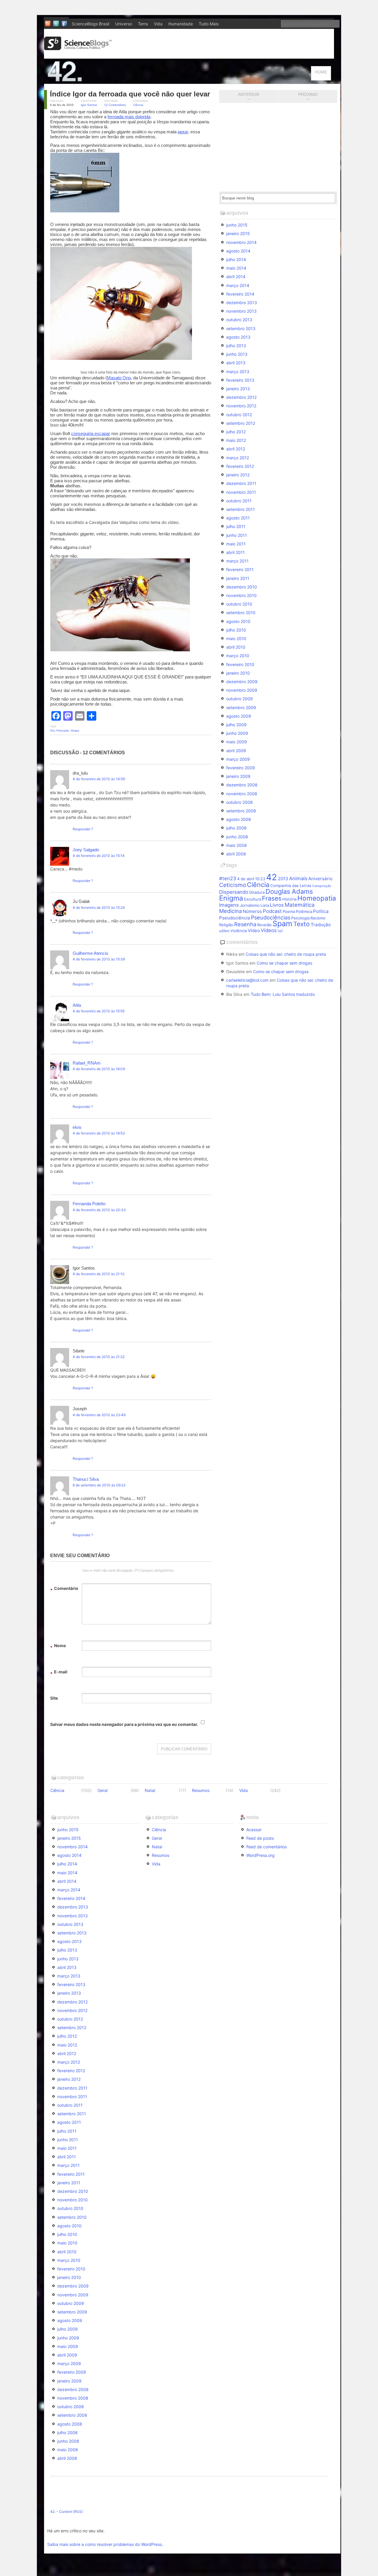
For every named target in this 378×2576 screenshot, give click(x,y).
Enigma (231, 898)
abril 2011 (236, 552)
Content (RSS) (71, 2512)
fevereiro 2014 (240, 294)
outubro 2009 (239, 699)
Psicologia (300, 918)
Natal (150, 1790)
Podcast (272, 911)
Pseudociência (235, 918)
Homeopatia (317, 898)
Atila (77, 1005)
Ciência (138, 105)
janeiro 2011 (238, 578)
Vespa (75, 731)
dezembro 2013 (242, 302)
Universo (124, 24)
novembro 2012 (241, 406)
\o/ (280, 931)
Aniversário (320, 879)
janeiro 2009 (238, 776)
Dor (52, 731)
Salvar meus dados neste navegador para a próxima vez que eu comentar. (124, 1724)
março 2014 (238, 285)
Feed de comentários (267, 1847)
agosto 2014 (238, 251)
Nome (58, 1646)
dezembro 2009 (242, 682)
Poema (289, 911)
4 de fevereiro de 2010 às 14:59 (99, 779)
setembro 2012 (241, 423)
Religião (226, 925)
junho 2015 (237, 225)
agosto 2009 (239, 716)
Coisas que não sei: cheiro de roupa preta (286, 954)
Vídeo (254, 930)
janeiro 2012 (238, 475)
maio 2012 (236, 440)
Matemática (300, 905)
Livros (277, 905)
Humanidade (181, 24)
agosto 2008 (239, 819)
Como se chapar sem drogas (284, 963)
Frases (272, 898)
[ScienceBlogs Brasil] (78, 48)
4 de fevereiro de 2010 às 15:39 (99, 959)
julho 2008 (236, 828)
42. (53, 2512)
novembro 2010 (241, 595)
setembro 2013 (241, 328)
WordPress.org (260, 1855)
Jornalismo (250, 905)
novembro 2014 (241, 242)
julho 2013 (236, 346)
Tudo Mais (209, 24)
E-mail (59, 1673)
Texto (302, 924)
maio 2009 (237, 742)
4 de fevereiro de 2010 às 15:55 (99, 1011)
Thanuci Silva (86, 1479)
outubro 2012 (239, 415)
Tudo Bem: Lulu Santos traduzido (283, 994)
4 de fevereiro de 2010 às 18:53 (99, 1133)
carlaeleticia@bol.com (247, 980)
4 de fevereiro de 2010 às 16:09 (99, 1069)
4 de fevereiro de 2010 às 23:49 (99, 1415)
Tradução (321, 925)
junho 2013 (237, 354)
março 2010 (238, 656)
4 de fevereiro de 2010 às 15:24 (99, 907)
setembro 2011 (241, 509)
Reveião (264, 925)
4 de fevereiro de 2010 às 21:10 (99, 1274)
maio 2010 (236, 638)
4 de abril (246, 879)
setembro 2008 (241, 811)
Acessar (254, 1830)
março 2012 (238, 458)
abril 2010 (236, 647)
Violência (239, 931)
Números (252, 911)
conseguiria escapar (91, 433)
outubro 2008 (239, 802)
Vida (158, 24)
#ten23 (228, 878)
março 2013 (238, 372)
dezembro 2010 (242, 587)
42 (272, 877)
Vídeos (269, 930)
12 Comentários (115, 105)
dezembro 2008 (242, 785)
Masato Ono (119, 378)
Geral (102, 1790)
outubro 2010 (239, 604)
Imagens (229, 905)
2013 (283, 879)
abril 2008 (236, 854)
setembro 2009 (241, 707)
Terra (143, 24)
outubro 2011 (239, 501)
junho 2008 (237, 837)
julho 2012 (236, 432)
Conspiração (322, 886)
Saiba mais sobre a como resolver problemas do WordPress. (105, 2544)
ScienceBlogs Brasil (91, 24)
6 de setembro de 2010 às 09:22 (99, 1485)
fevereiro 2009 (241, 768)
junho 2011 (237, 535)
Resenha (245, 924)
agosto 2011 (238, 518)
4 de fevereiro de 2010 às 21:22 (99, 1357)
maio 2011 (236, 544)
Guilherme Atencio (90, 953)
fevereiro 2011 (240, 569)
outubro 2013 (239, 320)
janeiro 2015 (238, 233)
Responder (82, 829)
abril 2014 (236, 277)
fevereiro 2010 (240, 664)
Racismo (318, 918)
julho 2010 (236, 630)
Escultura (252, 899)
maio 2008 (237, 845)
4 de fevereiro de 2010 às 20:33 (99, 1210)
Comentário (64, 1589)
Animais (298, 878)
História (289, 899)
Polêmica (304, 911)
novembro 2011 (241, 492)
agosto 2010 (238, 621)
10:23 (260, 879)
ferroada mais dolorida (129, 117)
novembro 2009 (242, 690)
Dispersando (234, 892)
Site (54, 1698)
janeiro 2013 (238, 389)
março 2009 (238, 759)
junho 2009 (237, 733)
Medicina (230, 911)
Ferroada (63, 731)
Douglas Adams (289, 891)
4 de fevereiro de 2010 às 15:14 (99, 856)
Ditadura (257, 892)
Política (321, 911)
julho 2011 (236, 526)
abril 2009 (236, 751)
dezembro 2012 (241, 397)
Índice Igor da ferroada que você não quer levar (130, 94)
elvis (77, 1127)
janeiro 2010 (238, 673)
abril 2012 (236, 449)
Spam (282, 924)
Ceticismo (233, 885)
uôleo (224, 931)
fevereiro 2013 (240, 380)
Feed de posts (260, 1838)
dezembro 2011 (241, 483)
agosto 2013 (238, 337)
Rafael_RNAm (87, 1063)
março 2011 (237, 561)
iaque (183, 132)
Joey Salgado (86, 850)
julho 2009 (236, 725)
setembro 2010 (241, 613)
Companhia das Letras (291, 886)
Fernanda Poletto (89, 1204)
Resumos (201, 1790)
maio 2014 (236, 268)
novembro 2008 (242, 794)
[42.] (106, 81)
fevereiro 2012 (240, 466)
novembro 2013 (241, 311)
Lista (265, 905)
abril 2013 (236, 363)
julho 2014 (236, 259)
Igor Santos (89, 105)
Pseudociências (271, 917)
